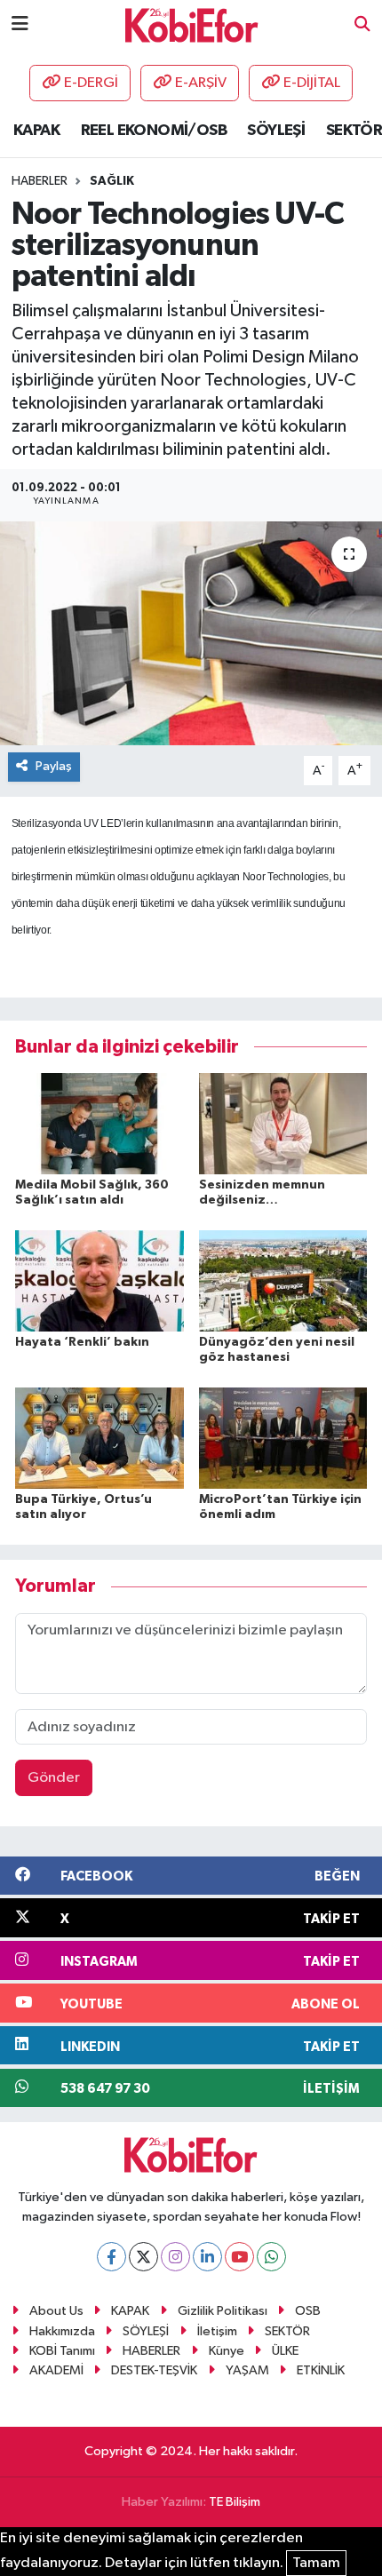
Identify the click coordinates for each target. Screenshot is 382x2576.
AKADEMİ (56, 2370)
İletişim (217, 2331)
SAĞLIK (112, 181)
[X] (143, 2257)
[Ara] (362, 25)
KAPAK (36, 131)
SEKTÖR (354, 131)
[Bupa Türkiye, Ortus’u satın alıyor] (99, 1438)
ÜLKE (285, 2351)
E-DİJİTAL (312, 83)
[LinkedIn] (207, 2257)
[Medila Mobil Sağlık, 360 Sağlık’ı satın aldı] (99, 1123)
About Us (56, 2311)
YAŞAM (247, 2370)
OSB (308, 2311)
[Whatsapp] (271, 2257)
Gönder (54, 1778)
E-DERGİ (91, 83)
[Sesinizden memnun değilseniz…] (283, 1123)
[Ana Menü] (20, 24)
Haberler (40, 181)
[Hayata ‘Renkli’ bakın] (99, 1280)
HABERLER (151, 2351)
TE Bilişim (235, 2502)
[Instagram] (175, 2257)
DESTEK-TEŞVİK (154, 2370)
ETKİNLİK (321, 2370)
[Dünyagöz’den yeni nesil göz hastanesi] (283, 1280)
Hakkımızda (62, 2331)
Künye (227, 2351)
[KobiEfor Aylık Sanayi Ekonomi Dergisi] (192, 24)
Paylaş (54, 766)
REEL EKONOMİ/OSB (154, 131)
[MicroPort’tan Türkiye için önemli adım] (283, 1438)
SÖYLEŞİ (276, 131)
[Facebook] (111, 2257)
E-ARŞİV (201, 83)
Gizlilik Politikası (223, 2311)
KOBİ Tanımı (62, 2351)
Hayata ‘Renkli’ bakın (82, 1342)
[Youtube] (239, 2257)
